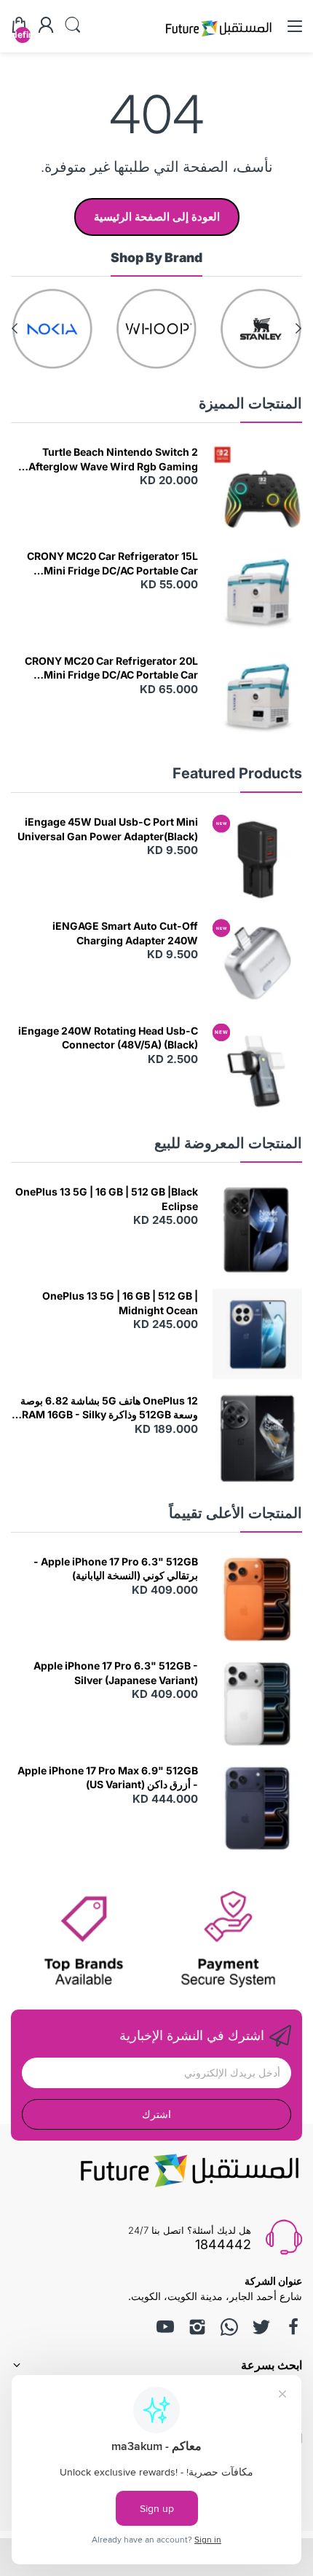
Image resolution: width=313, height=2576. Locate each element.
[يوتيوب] (165, 2327)
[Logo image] (261, 329)
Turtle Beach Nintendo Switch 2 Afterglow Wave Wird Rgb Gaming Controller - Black (113, 459)
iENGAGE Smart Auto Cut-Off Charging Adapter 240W (125, 933)
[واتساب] (229, 2327)
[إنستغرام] (197, 2327)
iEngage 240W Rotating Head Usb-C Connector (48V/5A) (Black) (108, 1038)
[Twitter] (261, 2327)
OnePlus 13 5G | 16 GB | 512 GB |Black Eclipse (107, 1199)
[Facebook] (293, 2327)
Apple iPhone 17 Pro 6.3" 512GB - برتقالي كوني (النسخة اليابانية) (116, 1569)
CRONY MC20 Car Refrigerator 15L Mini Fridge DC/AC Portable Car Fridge (112, 564)
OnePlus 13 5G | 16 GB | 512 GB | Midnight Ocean (120, 1303)
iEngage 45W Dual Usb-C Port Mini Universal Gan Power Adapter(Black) (108, 829)
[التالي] (298, 328)
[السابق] (15, 328)
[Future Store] (218, 38)
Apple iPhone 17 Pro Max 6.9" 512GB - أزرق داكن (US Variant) (108, 1778)
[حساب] (46, 26)
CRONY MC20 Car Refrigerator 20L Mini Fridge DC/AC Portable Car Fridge (111, 668)
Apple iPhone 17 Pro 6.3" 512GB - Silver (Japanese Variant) (116, 1673)
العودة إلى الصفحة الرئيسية (157, 217)
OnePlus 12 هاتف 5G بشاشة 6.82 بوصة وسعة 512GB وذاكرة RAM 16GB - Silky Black (109, 1408)
